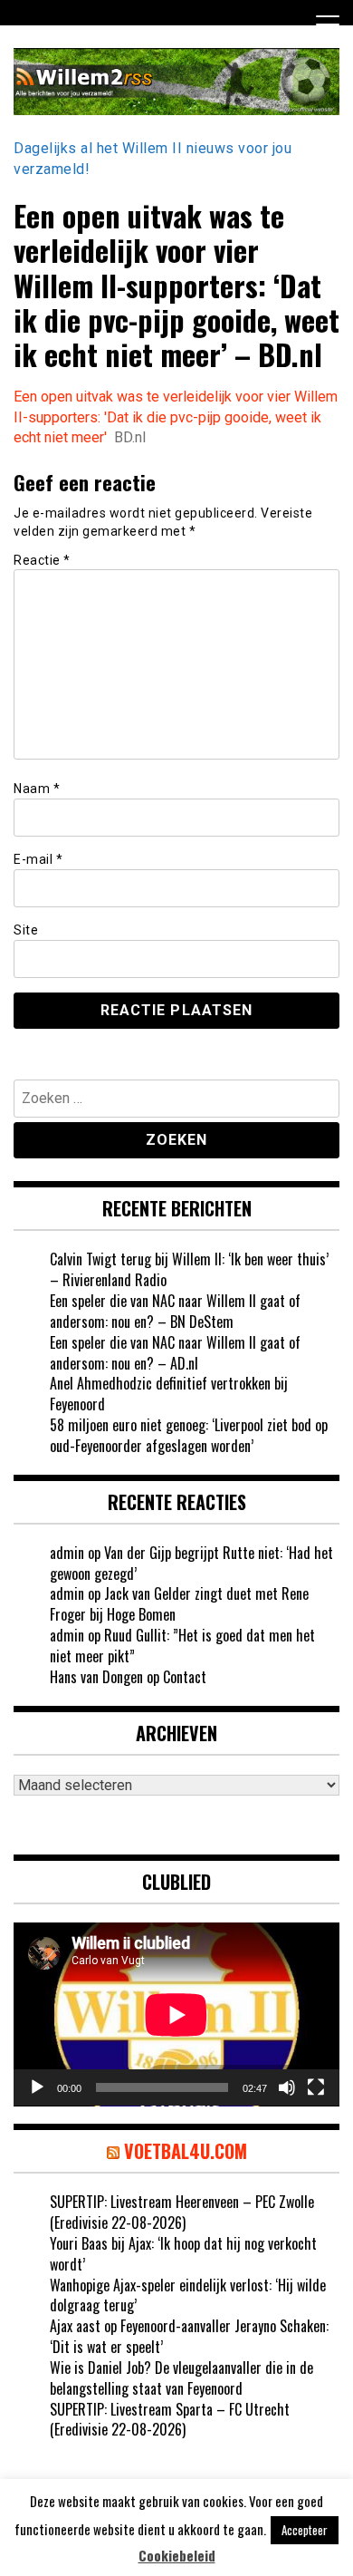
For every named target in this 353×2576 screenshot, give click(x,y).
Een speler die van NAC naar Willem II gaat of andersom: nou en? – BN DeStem (175, 1311)
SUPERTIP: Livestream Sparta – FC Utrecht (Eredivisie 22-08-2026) (170, 2420)
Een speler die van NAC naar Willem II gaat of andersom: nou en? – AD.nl (175, 1353)
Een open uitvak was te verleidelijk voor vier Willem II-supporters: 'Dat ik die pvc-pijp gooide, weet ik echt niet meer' (176, 417)
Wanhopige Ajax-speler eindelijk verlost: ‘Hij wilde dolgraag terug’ (188, 2295)
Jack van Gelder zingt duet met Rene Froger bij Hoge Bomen (179, 1604)
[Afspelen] (37, 2087)
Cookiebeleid (177, 2556)
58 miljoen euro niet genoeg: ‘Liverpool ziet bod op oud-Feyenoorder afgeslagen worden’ (189, 1435)
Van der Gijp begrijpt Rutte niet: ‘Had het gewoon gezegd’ (191, 1563)
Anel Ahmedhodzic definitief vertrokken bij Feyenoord (169, 1394)
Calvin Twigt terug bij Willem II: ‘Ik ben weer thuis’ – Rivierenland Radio (189, 1269)
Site (26, 930)
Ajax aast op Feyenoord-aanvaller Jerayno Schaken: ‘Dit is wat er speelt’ (189, 2336)
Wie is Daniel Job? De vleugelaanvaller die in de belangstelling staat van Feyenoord (181, 2378)
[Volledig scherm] (316, 2087)
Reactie (42, 560)
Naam (37, 789)
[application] (176, 2014)
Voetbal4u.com (186, 2151)
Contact (185, 1677)
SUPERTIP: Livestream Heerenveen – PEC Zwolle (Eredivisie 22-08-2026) (182, 2212)
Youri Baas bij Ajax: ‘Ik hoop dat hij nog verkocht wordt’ (183, 2254)
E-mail (38, 859)
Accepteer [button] (305, 2530)
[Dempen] (287, 2087)
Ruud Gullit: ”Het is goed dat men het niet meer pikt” (182, 1646)
